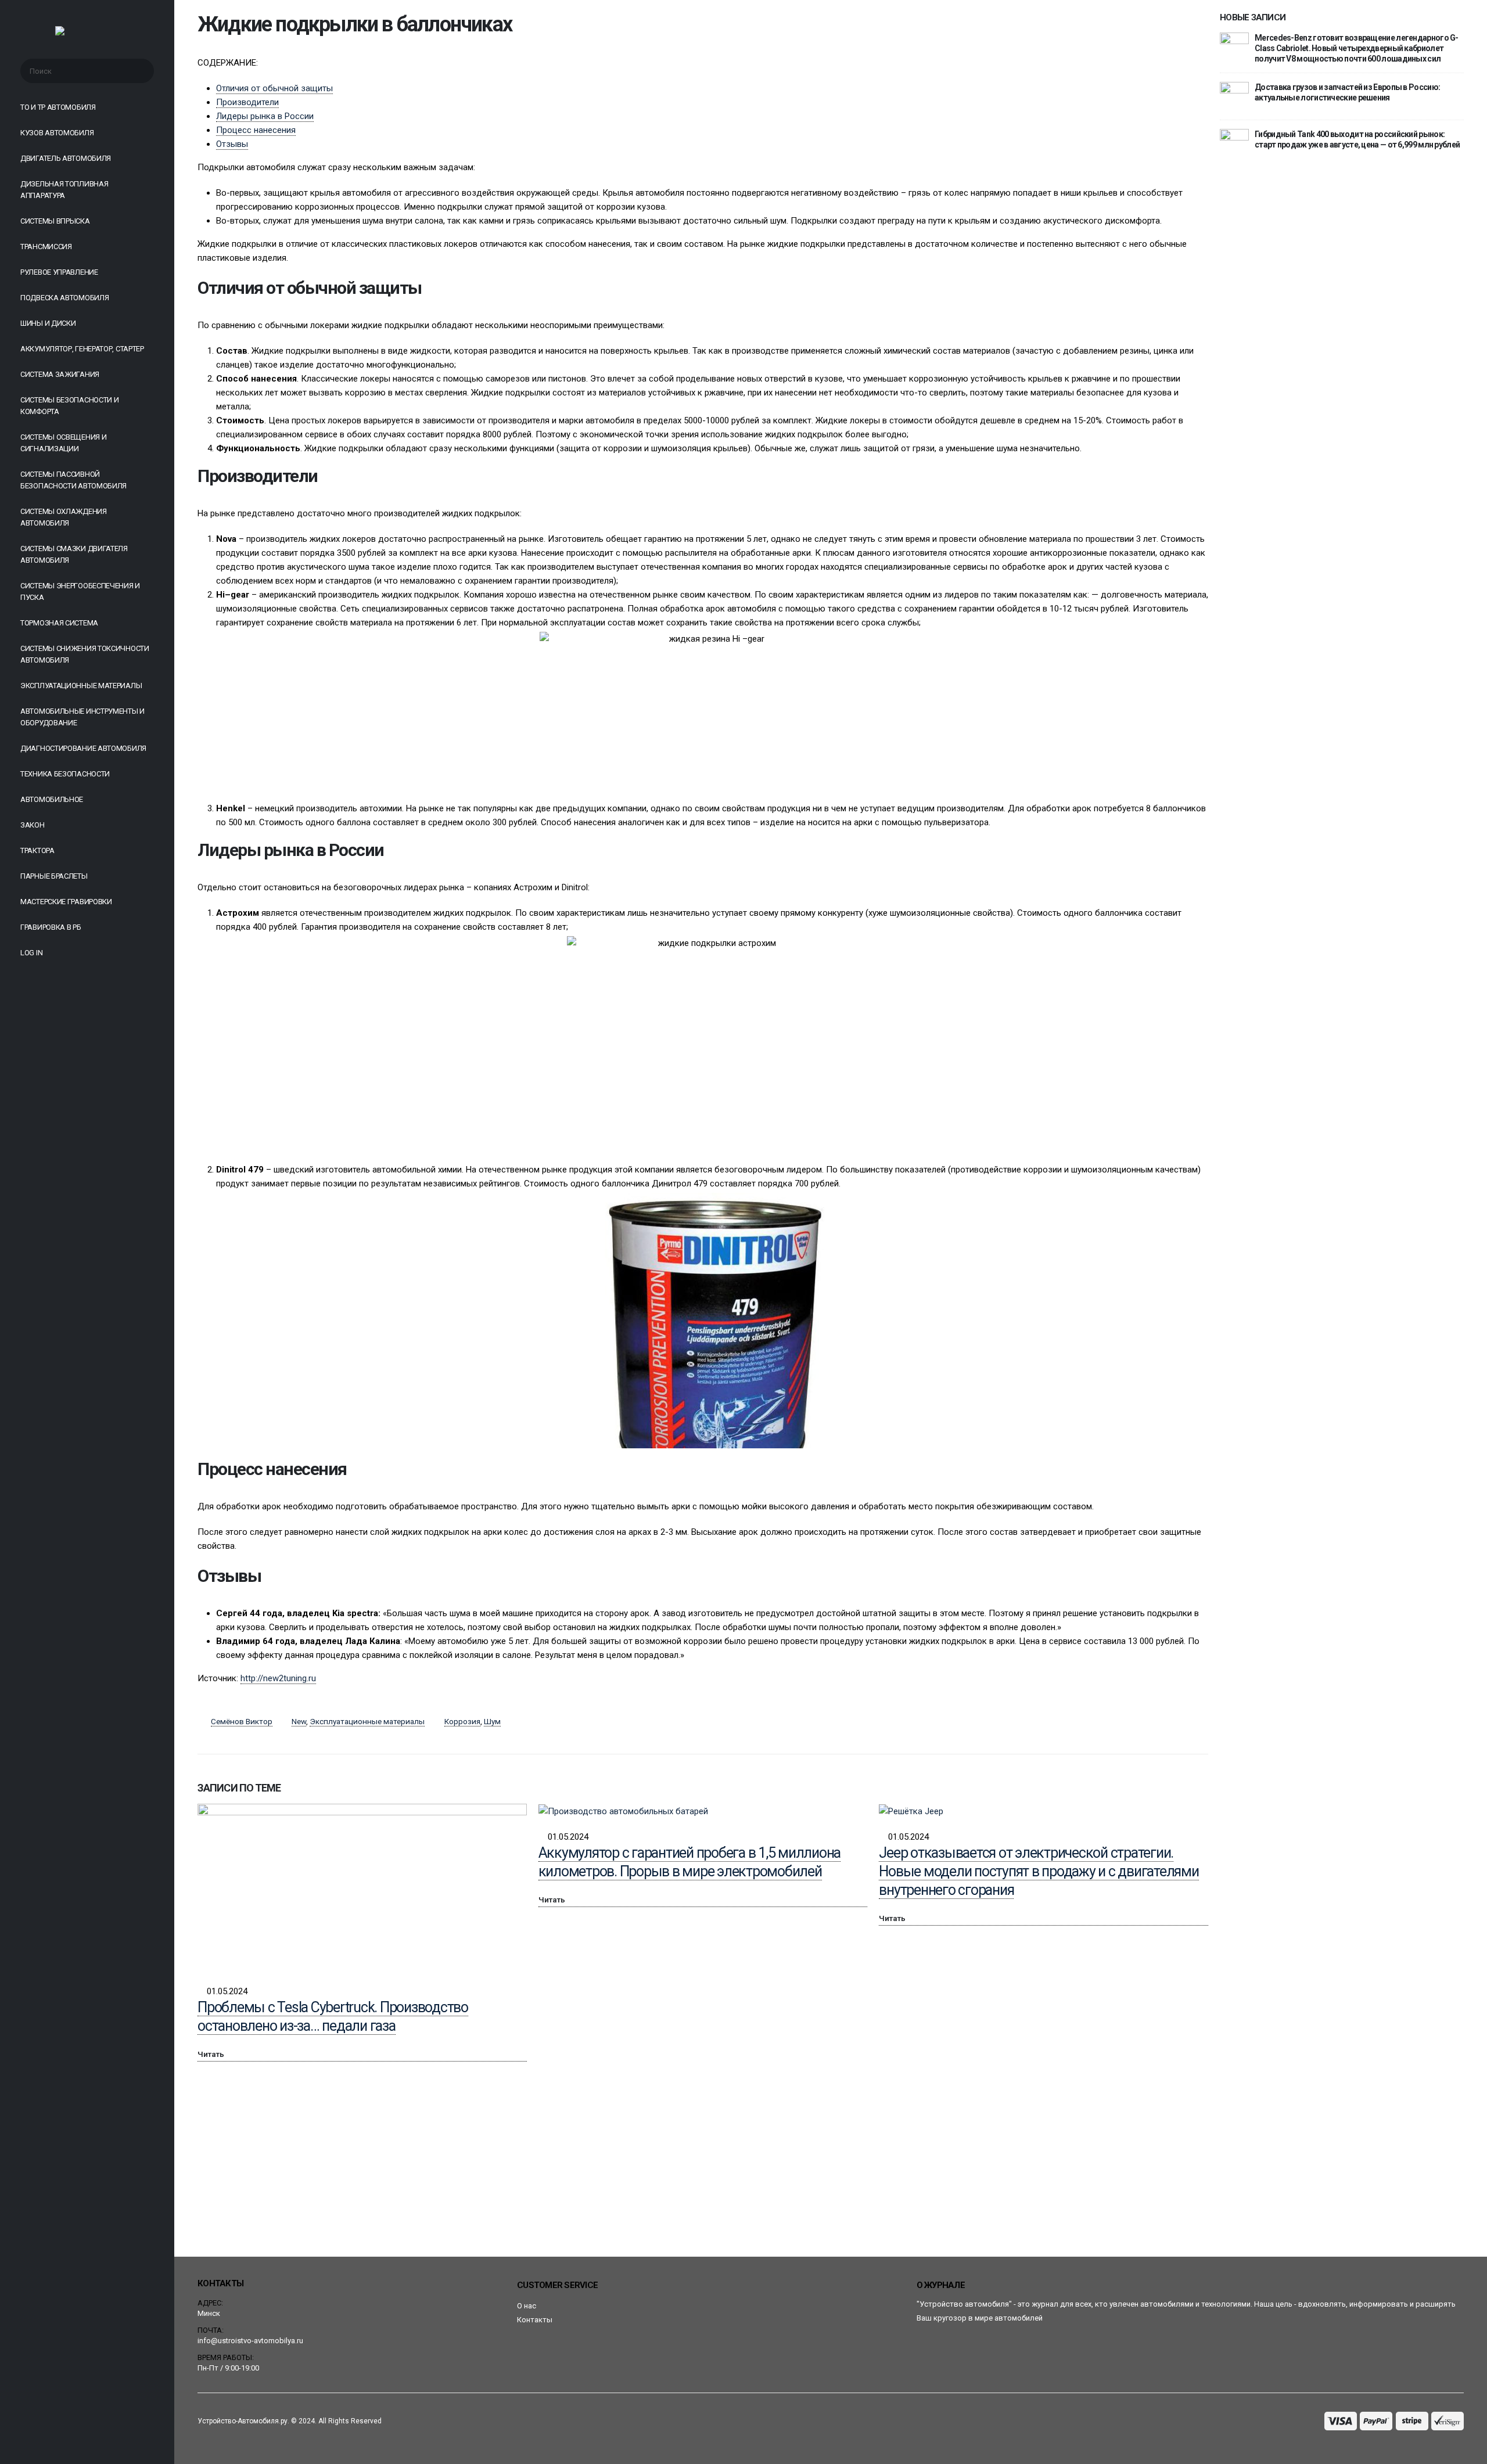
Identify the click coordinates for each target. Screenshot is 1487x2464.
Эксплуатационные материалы (81, 686)
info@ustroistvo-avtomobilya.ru (250, 2341)
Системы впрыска (55, 221)
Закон (33, 825)
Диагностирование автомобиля (83, 748)
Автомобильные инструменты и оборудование (82, 717)
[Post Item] (362, 1888)
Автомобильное (52, 799)
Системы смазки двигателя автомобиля (74, 554)
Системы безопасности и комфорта (69, 406)
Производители (247, 102)
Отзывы (232, 144)
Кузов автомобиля (57, 133)
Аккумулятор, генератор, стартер (82, 349)
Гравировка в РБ (51, 927)
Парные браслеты (54, 876)
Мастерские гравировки (66, 902)
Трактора (37, 850)
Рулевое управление (59, 272)
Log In (31, 953)
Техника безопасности (65, 774)
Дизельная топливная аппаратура (64, 190)
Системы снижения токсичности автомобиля (85, 654)
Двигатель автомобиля (66, 158)
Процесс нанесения (256, 130)
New (299, 1721)
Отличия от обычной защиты (274, 88)
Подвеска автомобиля (64, 298)
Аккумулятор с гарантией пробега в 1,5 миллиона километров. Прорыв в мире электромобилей (690, 1862)
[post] (1234, 46)
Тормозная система (59, 623)
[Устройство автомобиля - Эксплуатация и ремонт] (87, 34)
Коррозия (462, 1721)
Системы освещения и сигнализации (63, 443)
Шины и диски (48, 323)
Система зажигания (60, 374)
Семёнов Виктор (242, 1721)
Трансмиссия (46, 247)
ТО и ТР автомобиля (58, 107)
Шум (492, 1721)
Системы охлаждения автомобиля (64, 517)
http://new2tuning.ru (278, 1678)
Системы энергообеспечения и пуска (80, 591)
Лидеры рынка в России (265, 116)
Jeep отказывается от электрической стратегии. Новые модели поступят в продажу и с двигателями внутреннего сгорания (1039, 1871)
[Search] (138, 71)
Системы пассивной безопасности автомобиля (73, 480)
